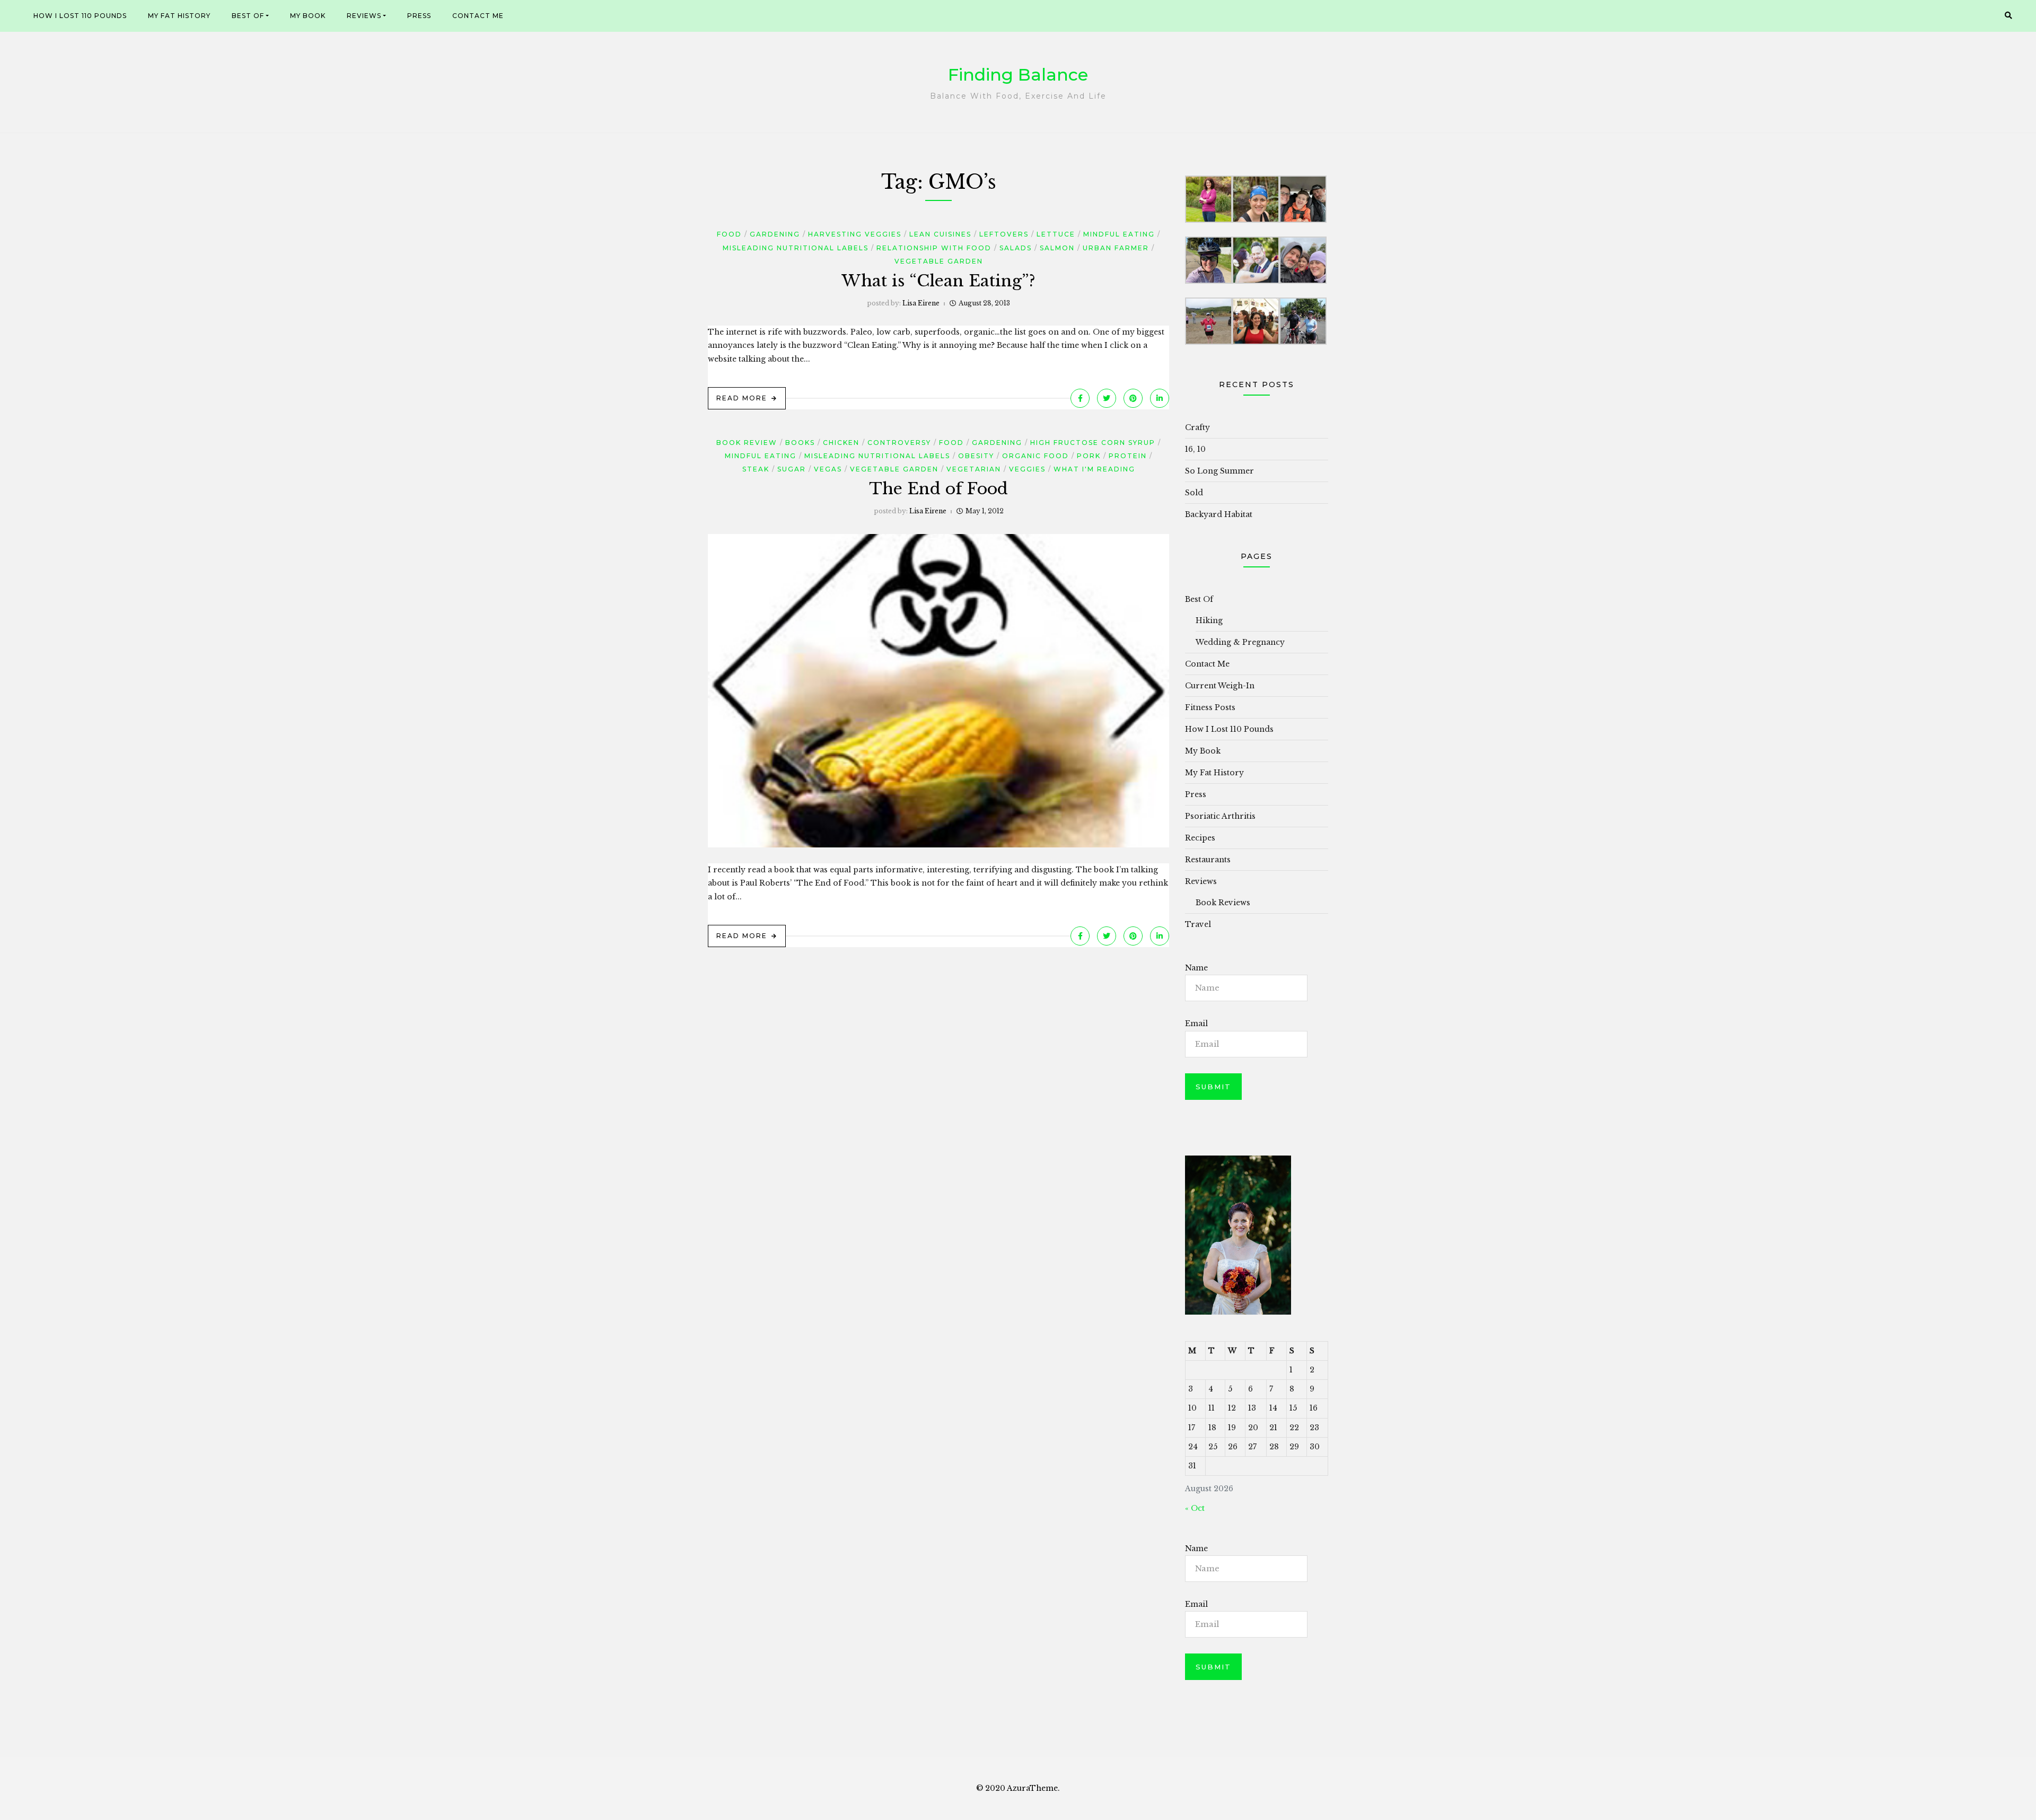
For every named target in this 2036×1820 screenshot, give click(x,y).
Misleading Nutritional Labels (796, 248)
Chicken (841, 443)
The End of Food (938, 489)
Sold (1194, 493)
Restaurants (1208, 860)
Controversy (899, 443)
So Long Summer (1219, 471)
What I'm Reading (1094, 469)
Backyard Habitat (1219, 514)
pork (1089, 456)
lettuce (1056, 234)
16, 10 (1195, 449)
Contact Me (478, 16)
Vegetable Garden (939, 261)
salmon (1057, 248)
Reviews (364, 16)
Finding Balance (1018, 75)
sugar (792, 469)
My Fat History (179, 16)
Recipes (1200, 838)
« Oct (1195, 1508)
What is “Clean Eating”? (938, 281)
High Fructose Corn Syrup (1093, 443)
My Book (308, 16)
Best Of (248, 16)
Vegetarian (974, 469)
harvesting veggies (855, 234)
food (729, 234)
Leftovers (1004, 234)
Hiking (1209, 620)
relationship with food (934, 248)
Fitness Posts (1210, 707)
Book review (747, 443)
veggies (1027, 469)
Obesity (976, 456)
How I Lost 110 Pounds (80, 16)
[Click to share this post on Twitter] (1107, 398)
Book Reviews (1223, 903)
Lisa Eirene (921, 303)
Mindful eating (1119, 234)
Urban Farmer (1116, 248)
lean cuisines (940, 234)
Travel (1198, 924)
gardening (775, 234)
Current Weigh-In (1220, 686)
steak (756, 469)
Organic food (1035, 456)
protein (1128, 456)
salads (1016, 248)
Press (419, 16)
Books (800, 443)
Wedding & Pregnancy (1240, 642)
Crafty (1197, 427)
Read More (742, 398)
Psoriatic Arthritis (1220, 816)
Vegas (828, 469)
